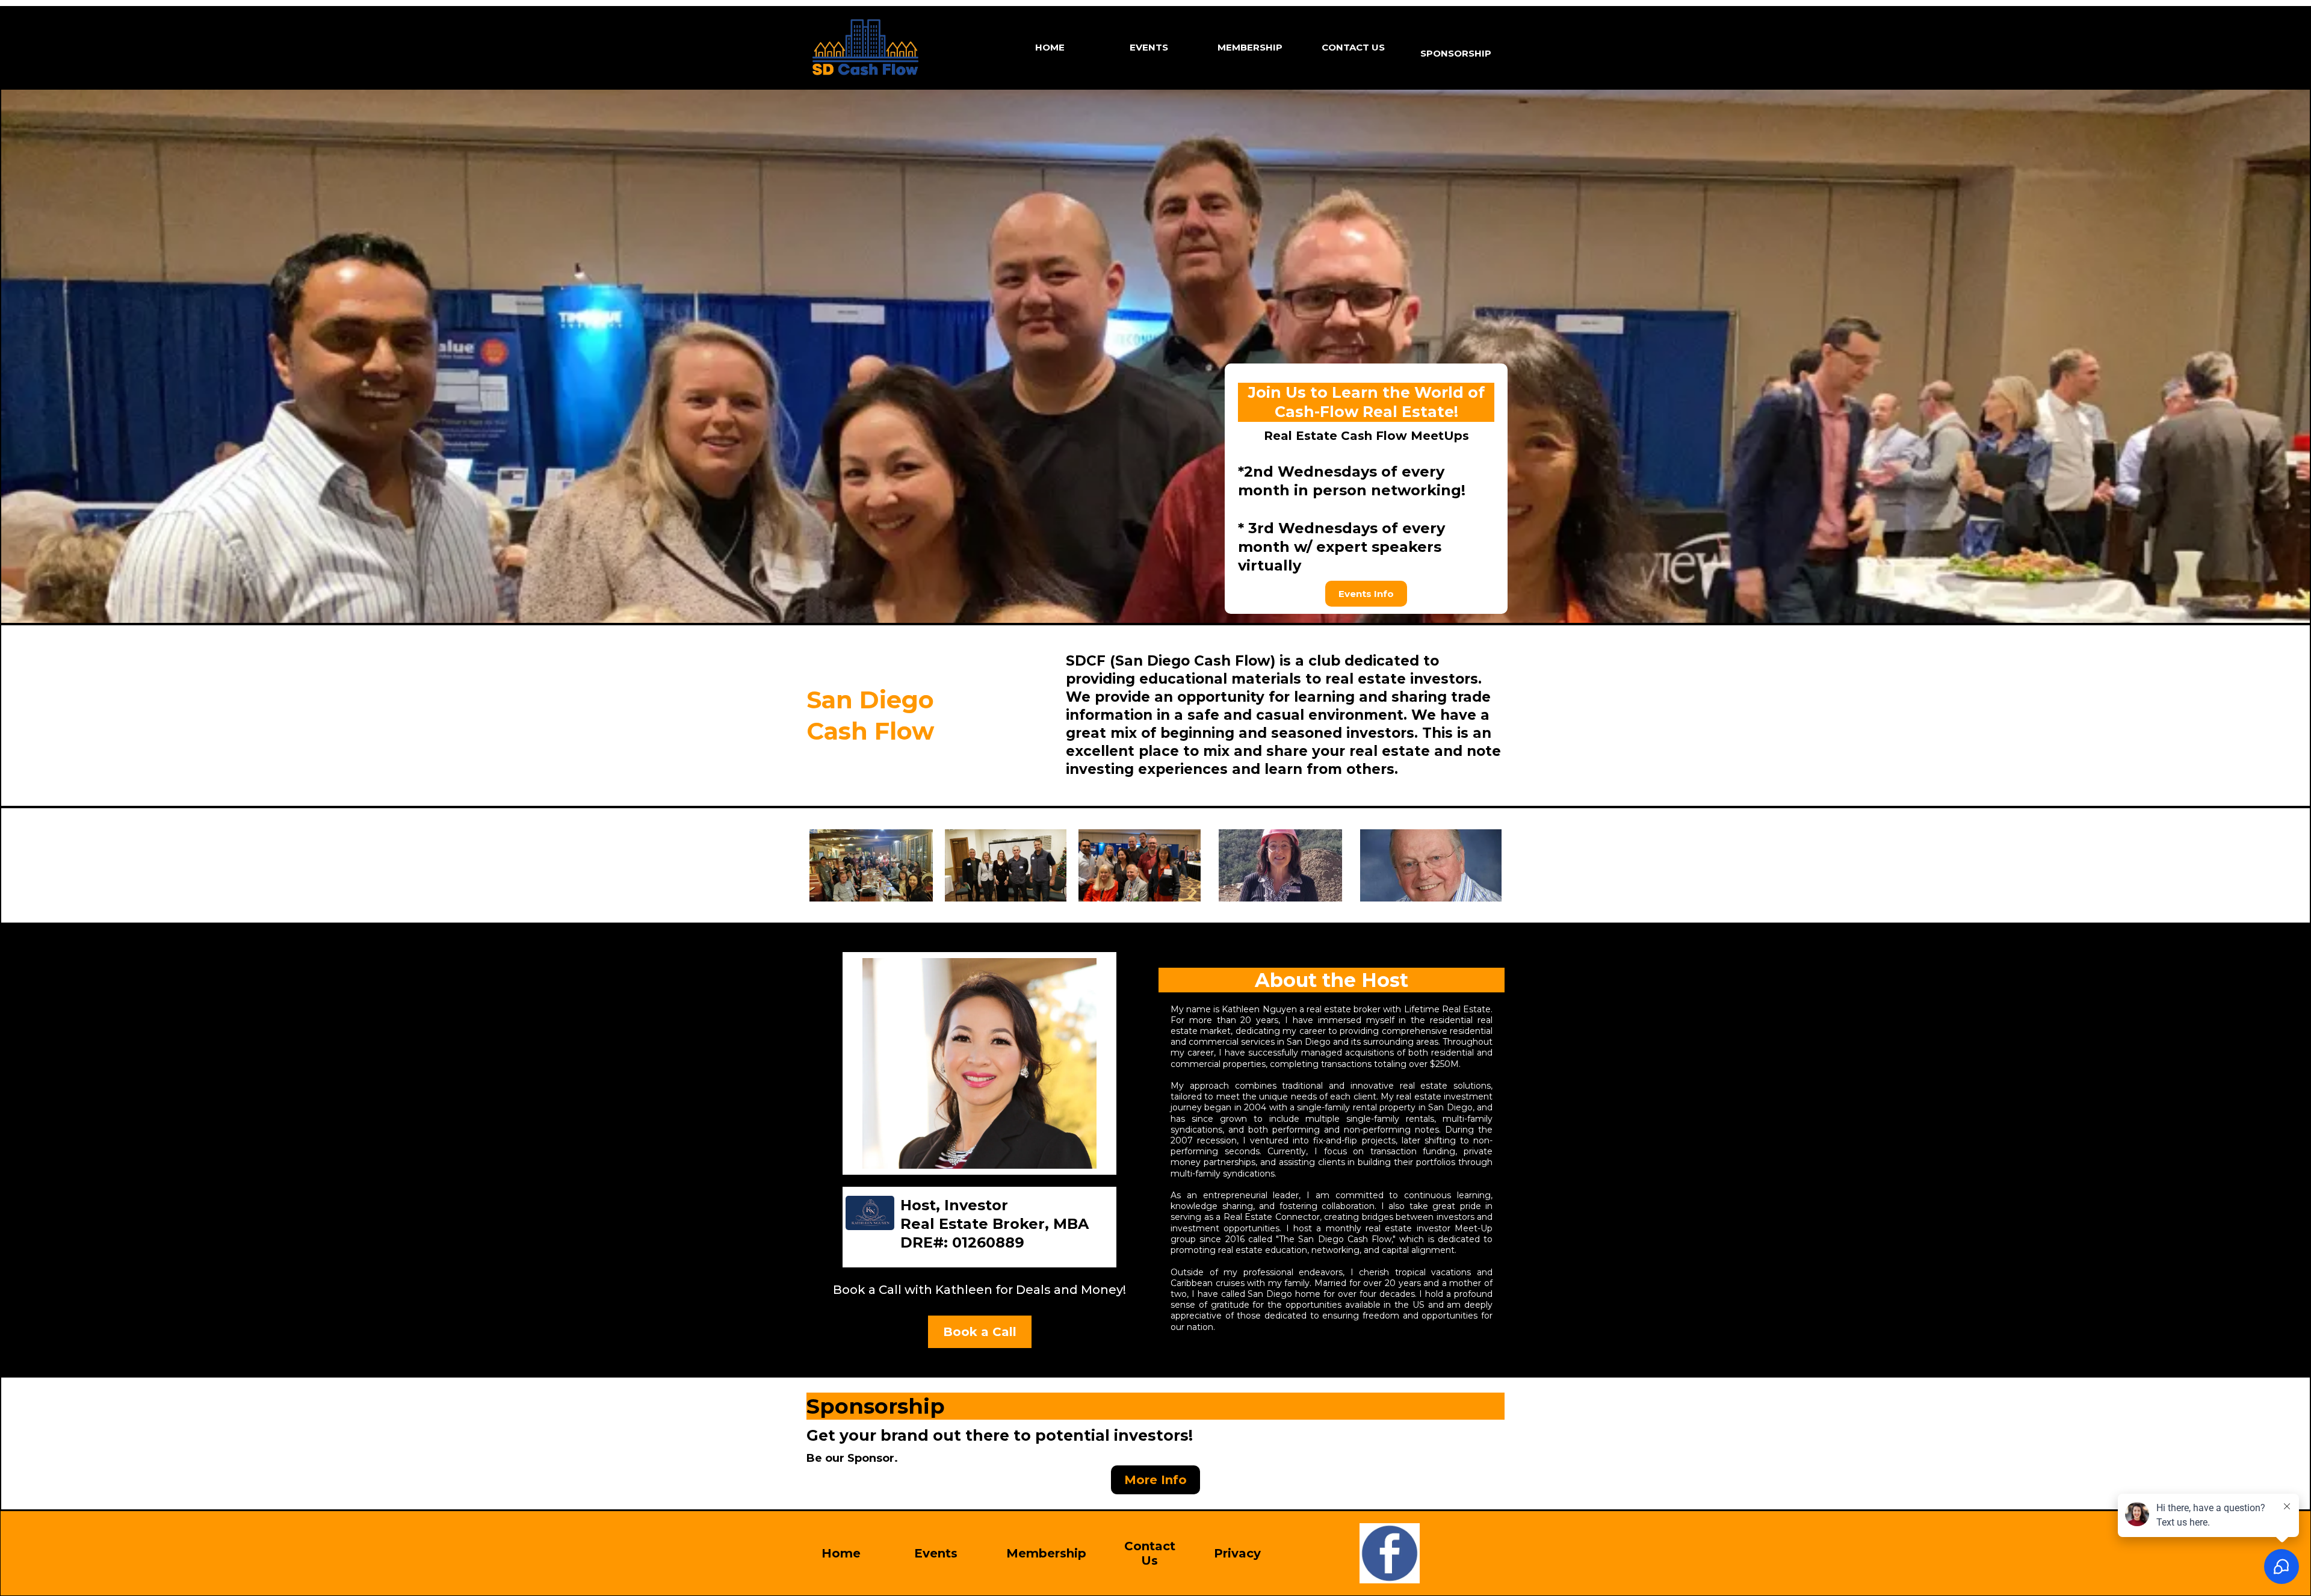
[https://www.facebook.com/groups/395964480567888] (1389, 1553)
